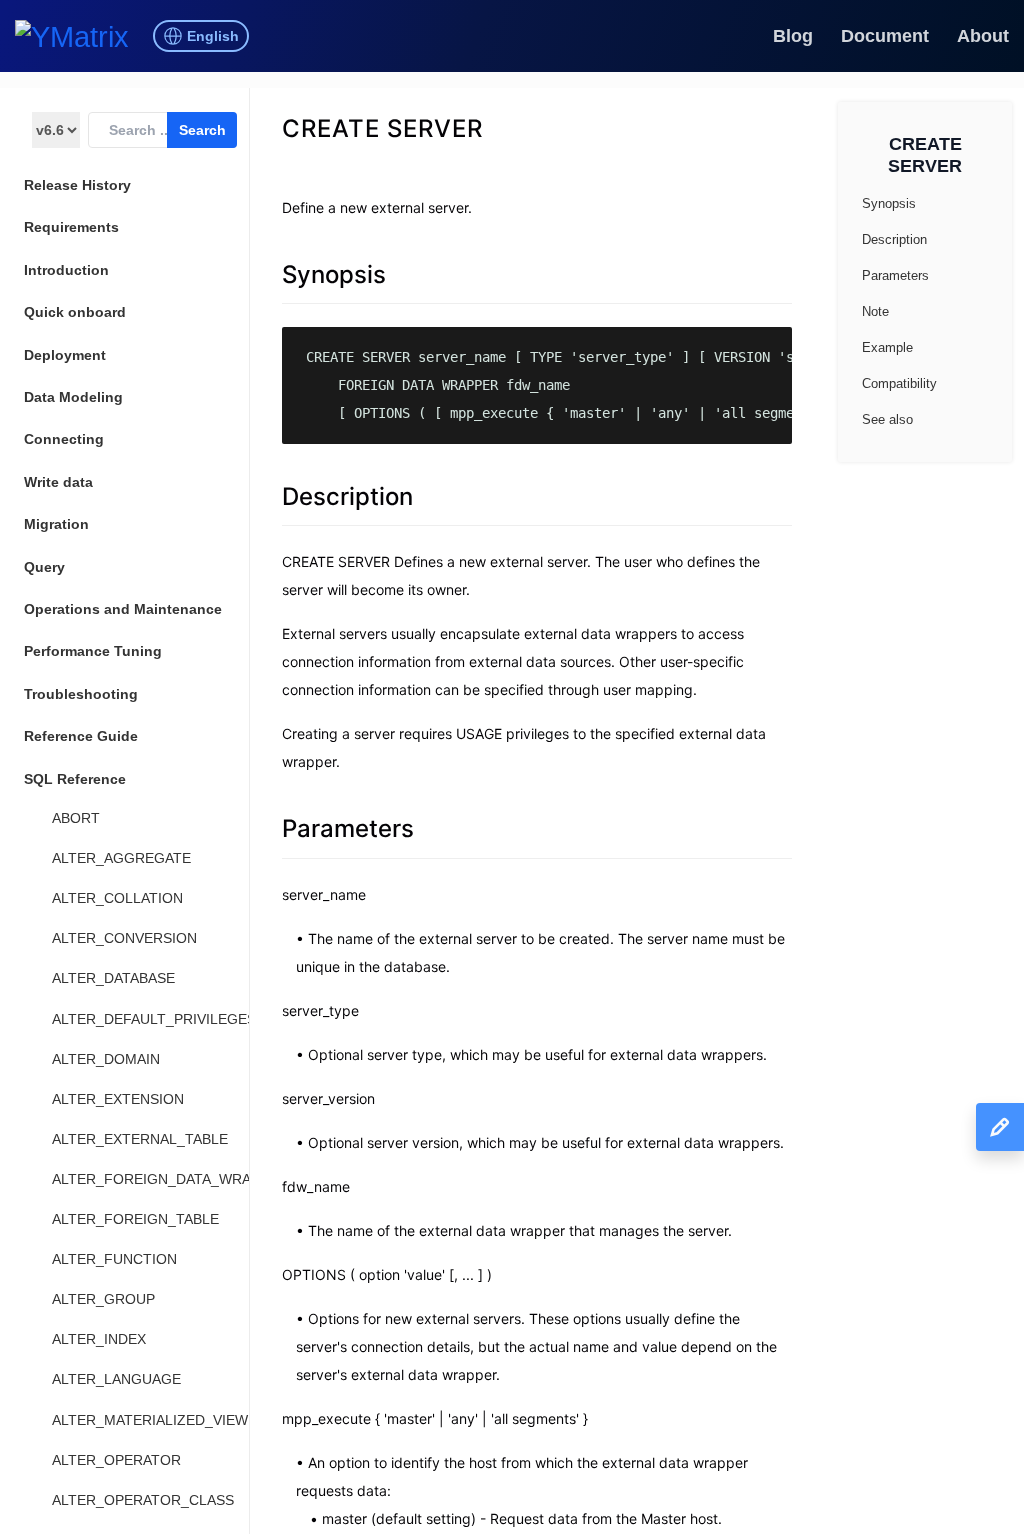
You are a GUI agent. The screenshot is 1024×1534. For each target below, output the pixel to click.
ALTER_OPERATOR (116, 1460)
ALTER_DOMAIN (106, 1059)
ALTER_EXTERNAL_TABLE (140, 1139)
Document (885, 36)
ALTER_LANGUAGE (116, 1379)
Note (875, 311)
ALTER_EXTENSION (118, 1099)
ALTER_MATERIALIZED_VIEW (150, 1420)
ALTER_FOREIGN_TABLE (135, 1219)
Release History (77, 185)
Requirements (71, 227)
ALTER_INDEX (99, 1339)
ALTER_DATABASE (113, 978)
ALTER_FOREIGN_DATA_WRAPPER (170, 1179)
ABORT (76, 818)
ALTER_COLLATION (117, 898)
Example (887, 347)
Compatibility (899, 383)
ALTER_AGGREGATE (121, 858)
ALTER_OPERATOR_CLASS (143, 1500)
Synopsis (334, 274)
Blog (793, 36)
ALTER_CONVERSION (124, 938)
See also (887, 419)
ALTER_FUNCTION (114, 1259)
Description (347, 496)
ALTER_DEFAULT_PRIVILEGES (154, 1019)
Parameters (348, 828)
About (983, 36)
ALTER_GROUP (103, 1299)
